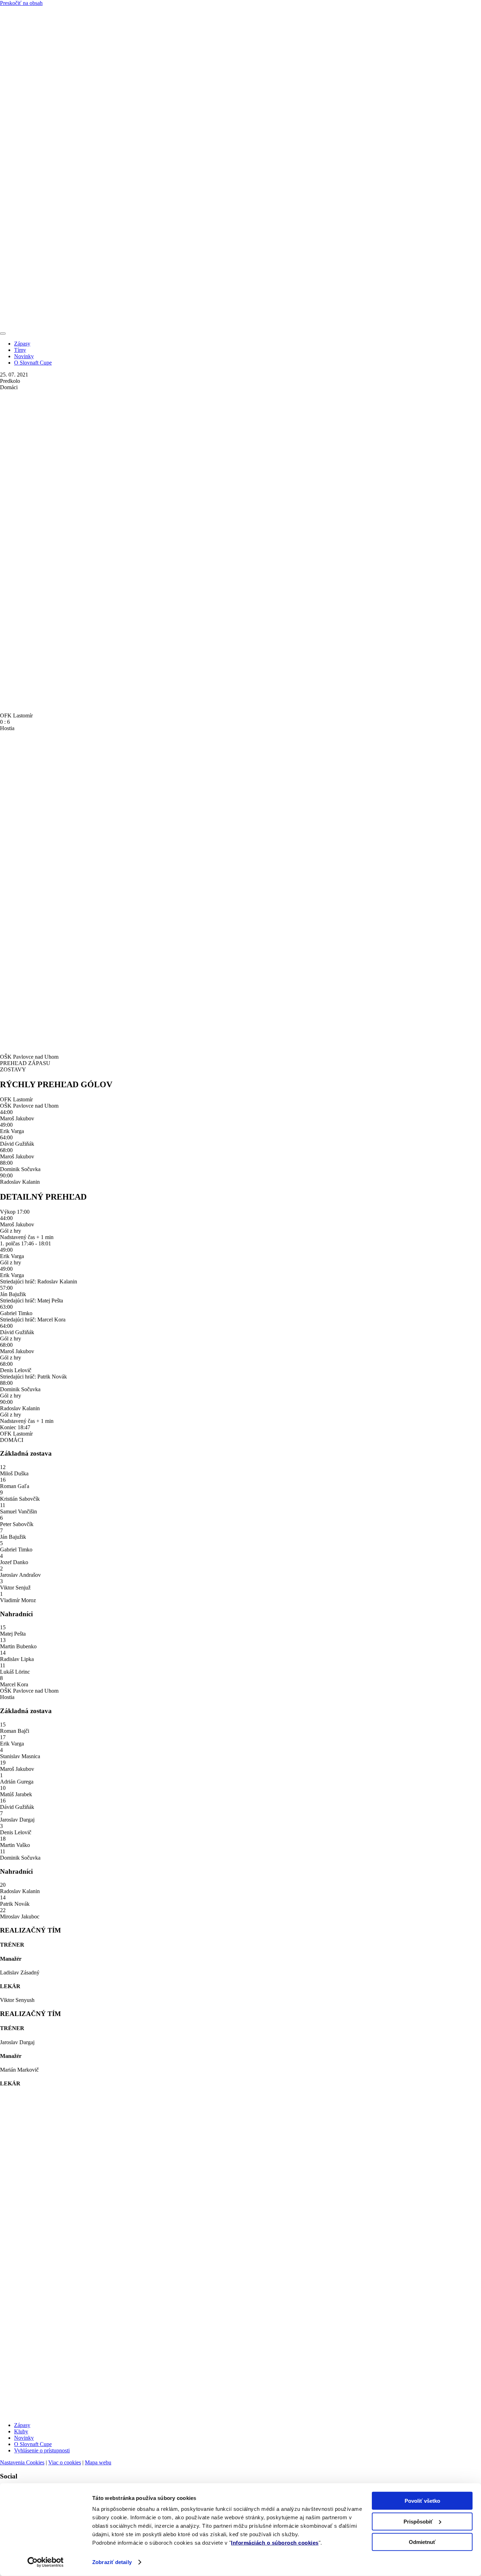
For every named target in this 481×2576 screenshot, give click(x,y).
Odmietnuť (422, 2542)
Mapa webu (98, 2462)
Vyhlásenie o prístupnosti (42, 2450)
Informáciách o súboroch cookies (275, 2543)
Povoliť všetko (422, 2501)
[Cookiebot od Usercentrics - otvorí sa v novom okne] (46, 2562)
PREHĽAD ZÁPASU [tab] (25, 1063)
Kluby (21, 2431)
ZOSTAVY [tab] (13, 1069)
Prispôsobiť (418, 2521)
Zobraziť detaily (112, 2562)
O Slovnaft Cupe (33, 363)
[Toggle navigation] (3, 334)
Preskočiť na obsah (21, 3)
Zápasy (22, 344)
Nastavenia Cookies (22, 2462)
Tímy (20, 350)
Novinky (24, 356)
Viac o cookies (65, 2462)
